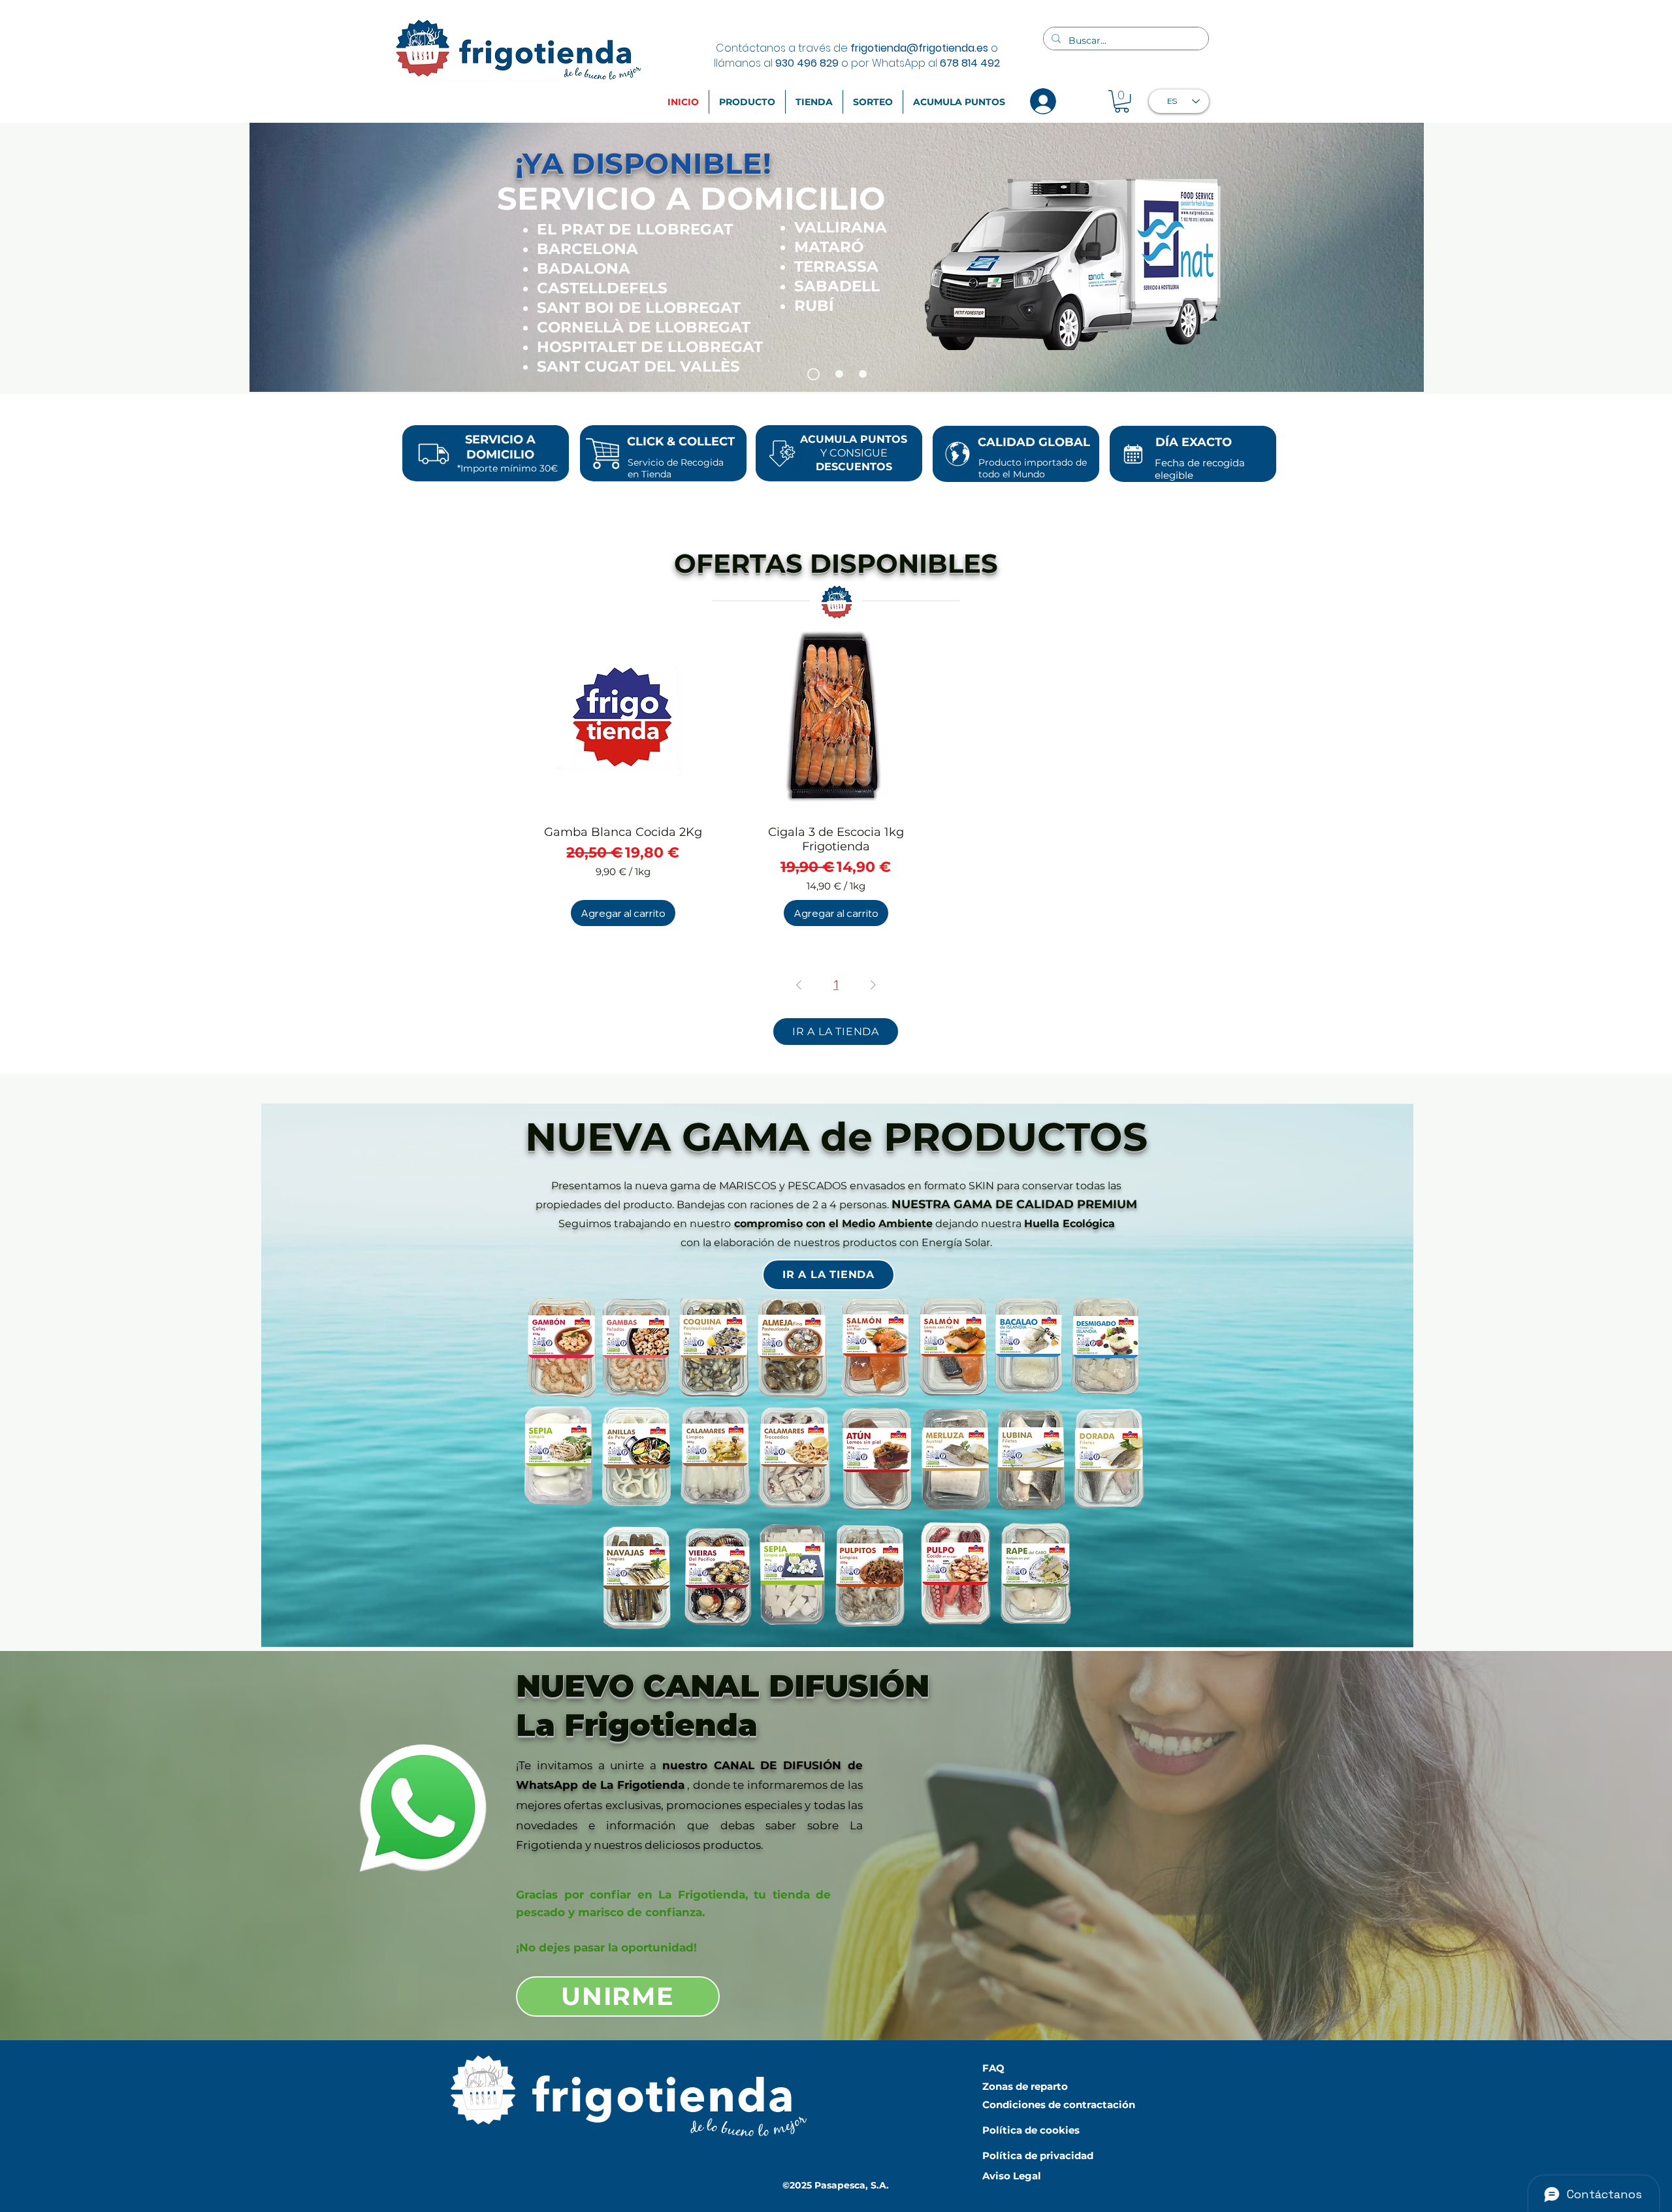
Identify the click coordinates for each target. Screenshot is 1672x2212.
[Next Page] (873, 985)
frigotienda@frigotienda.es (919, 48)
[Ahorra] (860, 374)
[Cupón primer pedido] (835, 374)
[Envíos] (811, 374)
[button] (1122, 101)
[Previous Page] (799, 985)
